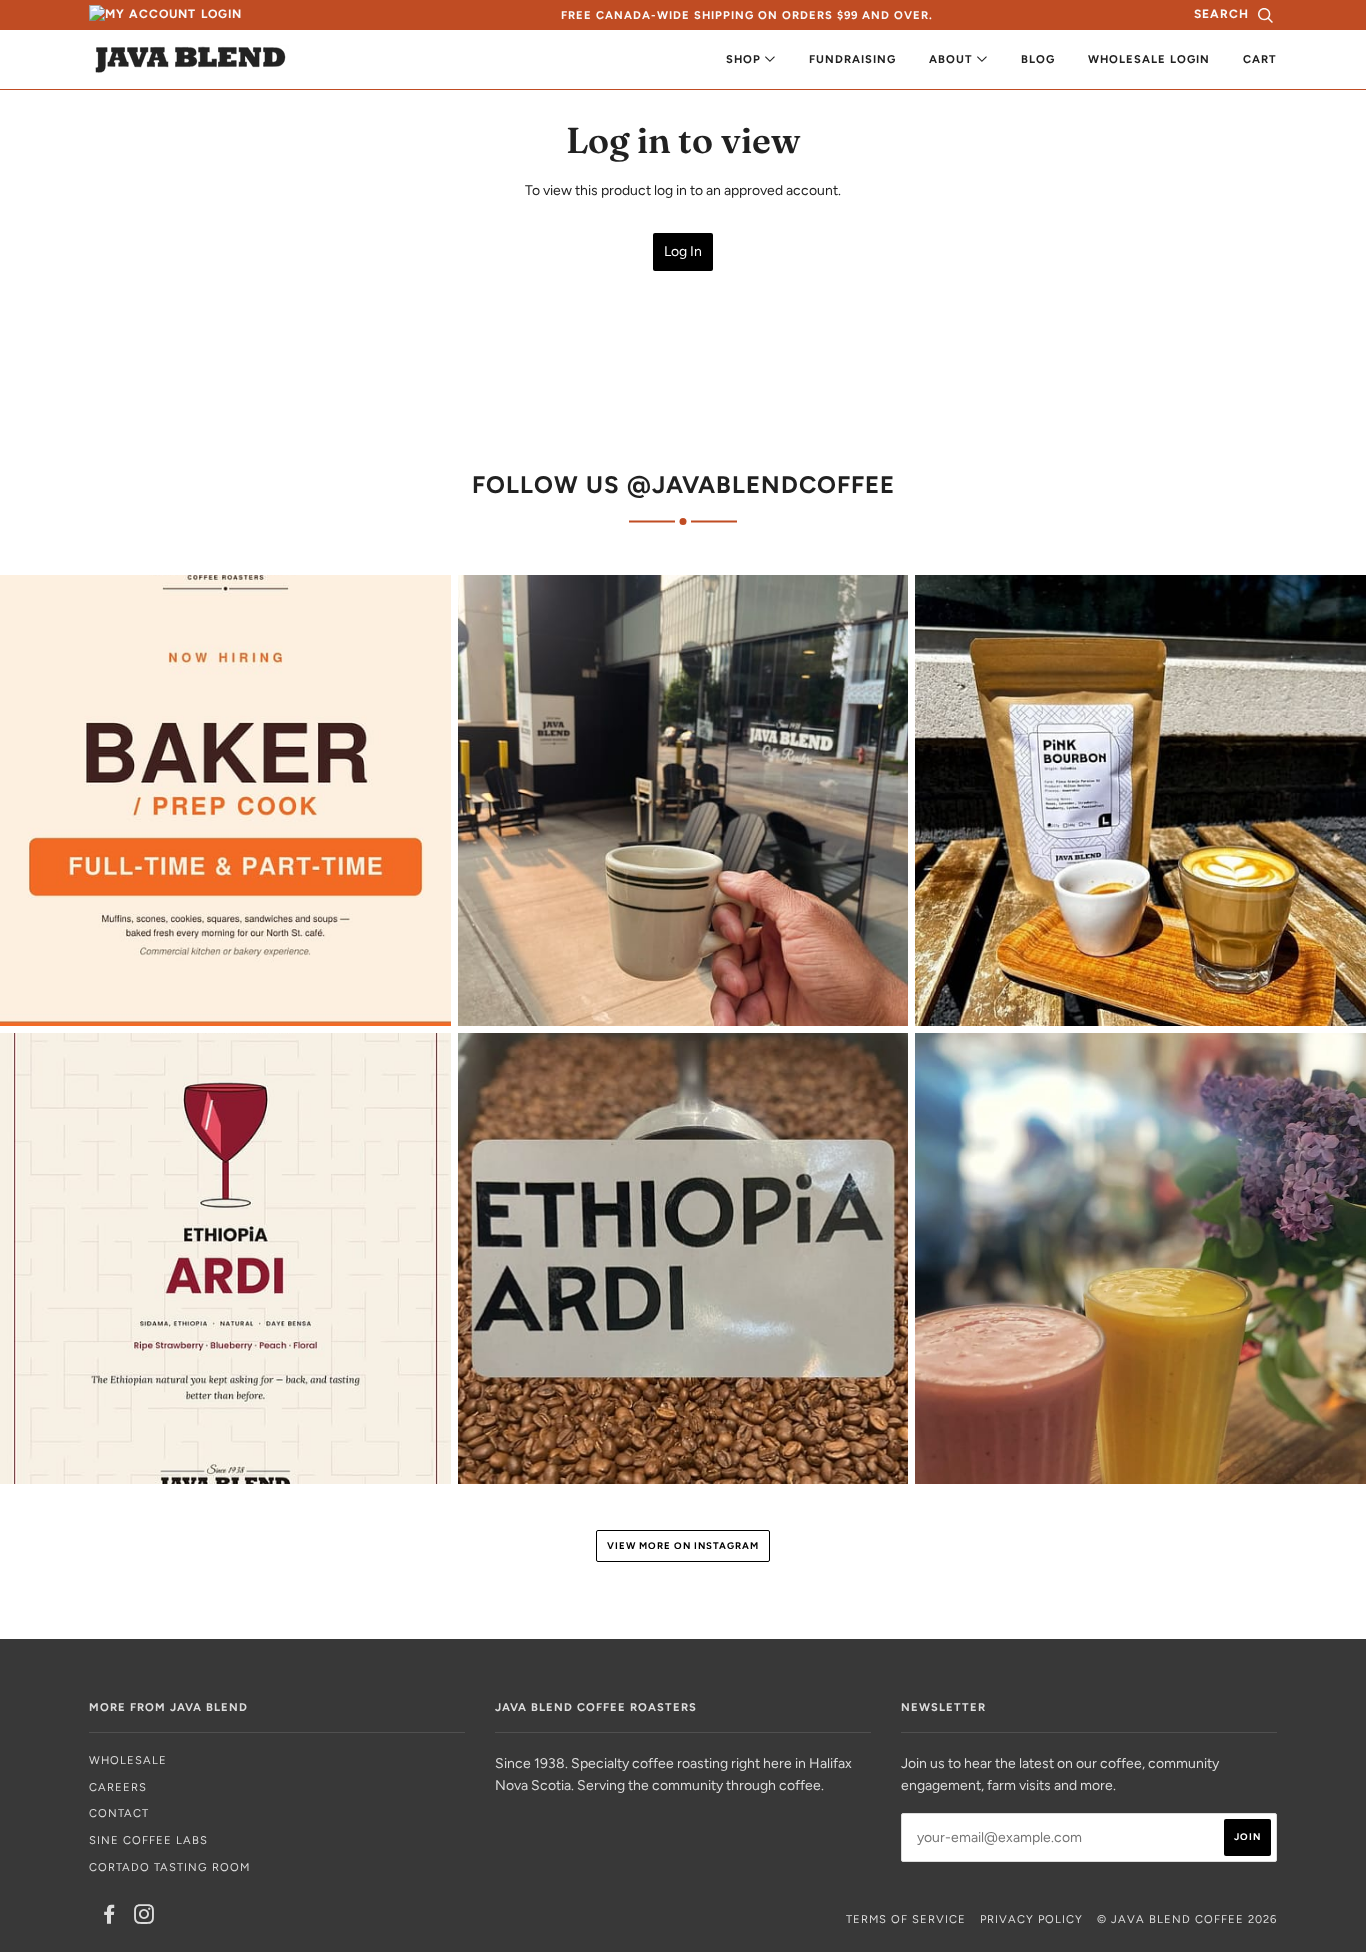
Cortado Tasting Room (169, 1867)
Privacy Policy (1031, 1919)
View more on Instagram (683, 1545)
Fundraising (852, 59)
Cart (1260, 59)
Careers (118, 1787)
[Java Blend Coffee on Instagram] (144, 1918)
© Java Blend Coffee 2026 (1187, 1919)
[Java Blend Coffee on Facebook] (109, 1918)
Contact (119, 1813)
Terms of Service (906, 1919)
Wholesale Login (1149, 59)
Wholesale (128, 1760)
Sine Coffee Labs (148, 1840)
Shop (745, 59)
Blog (1038, 59)
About (953, 59)
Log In (683, 251)
